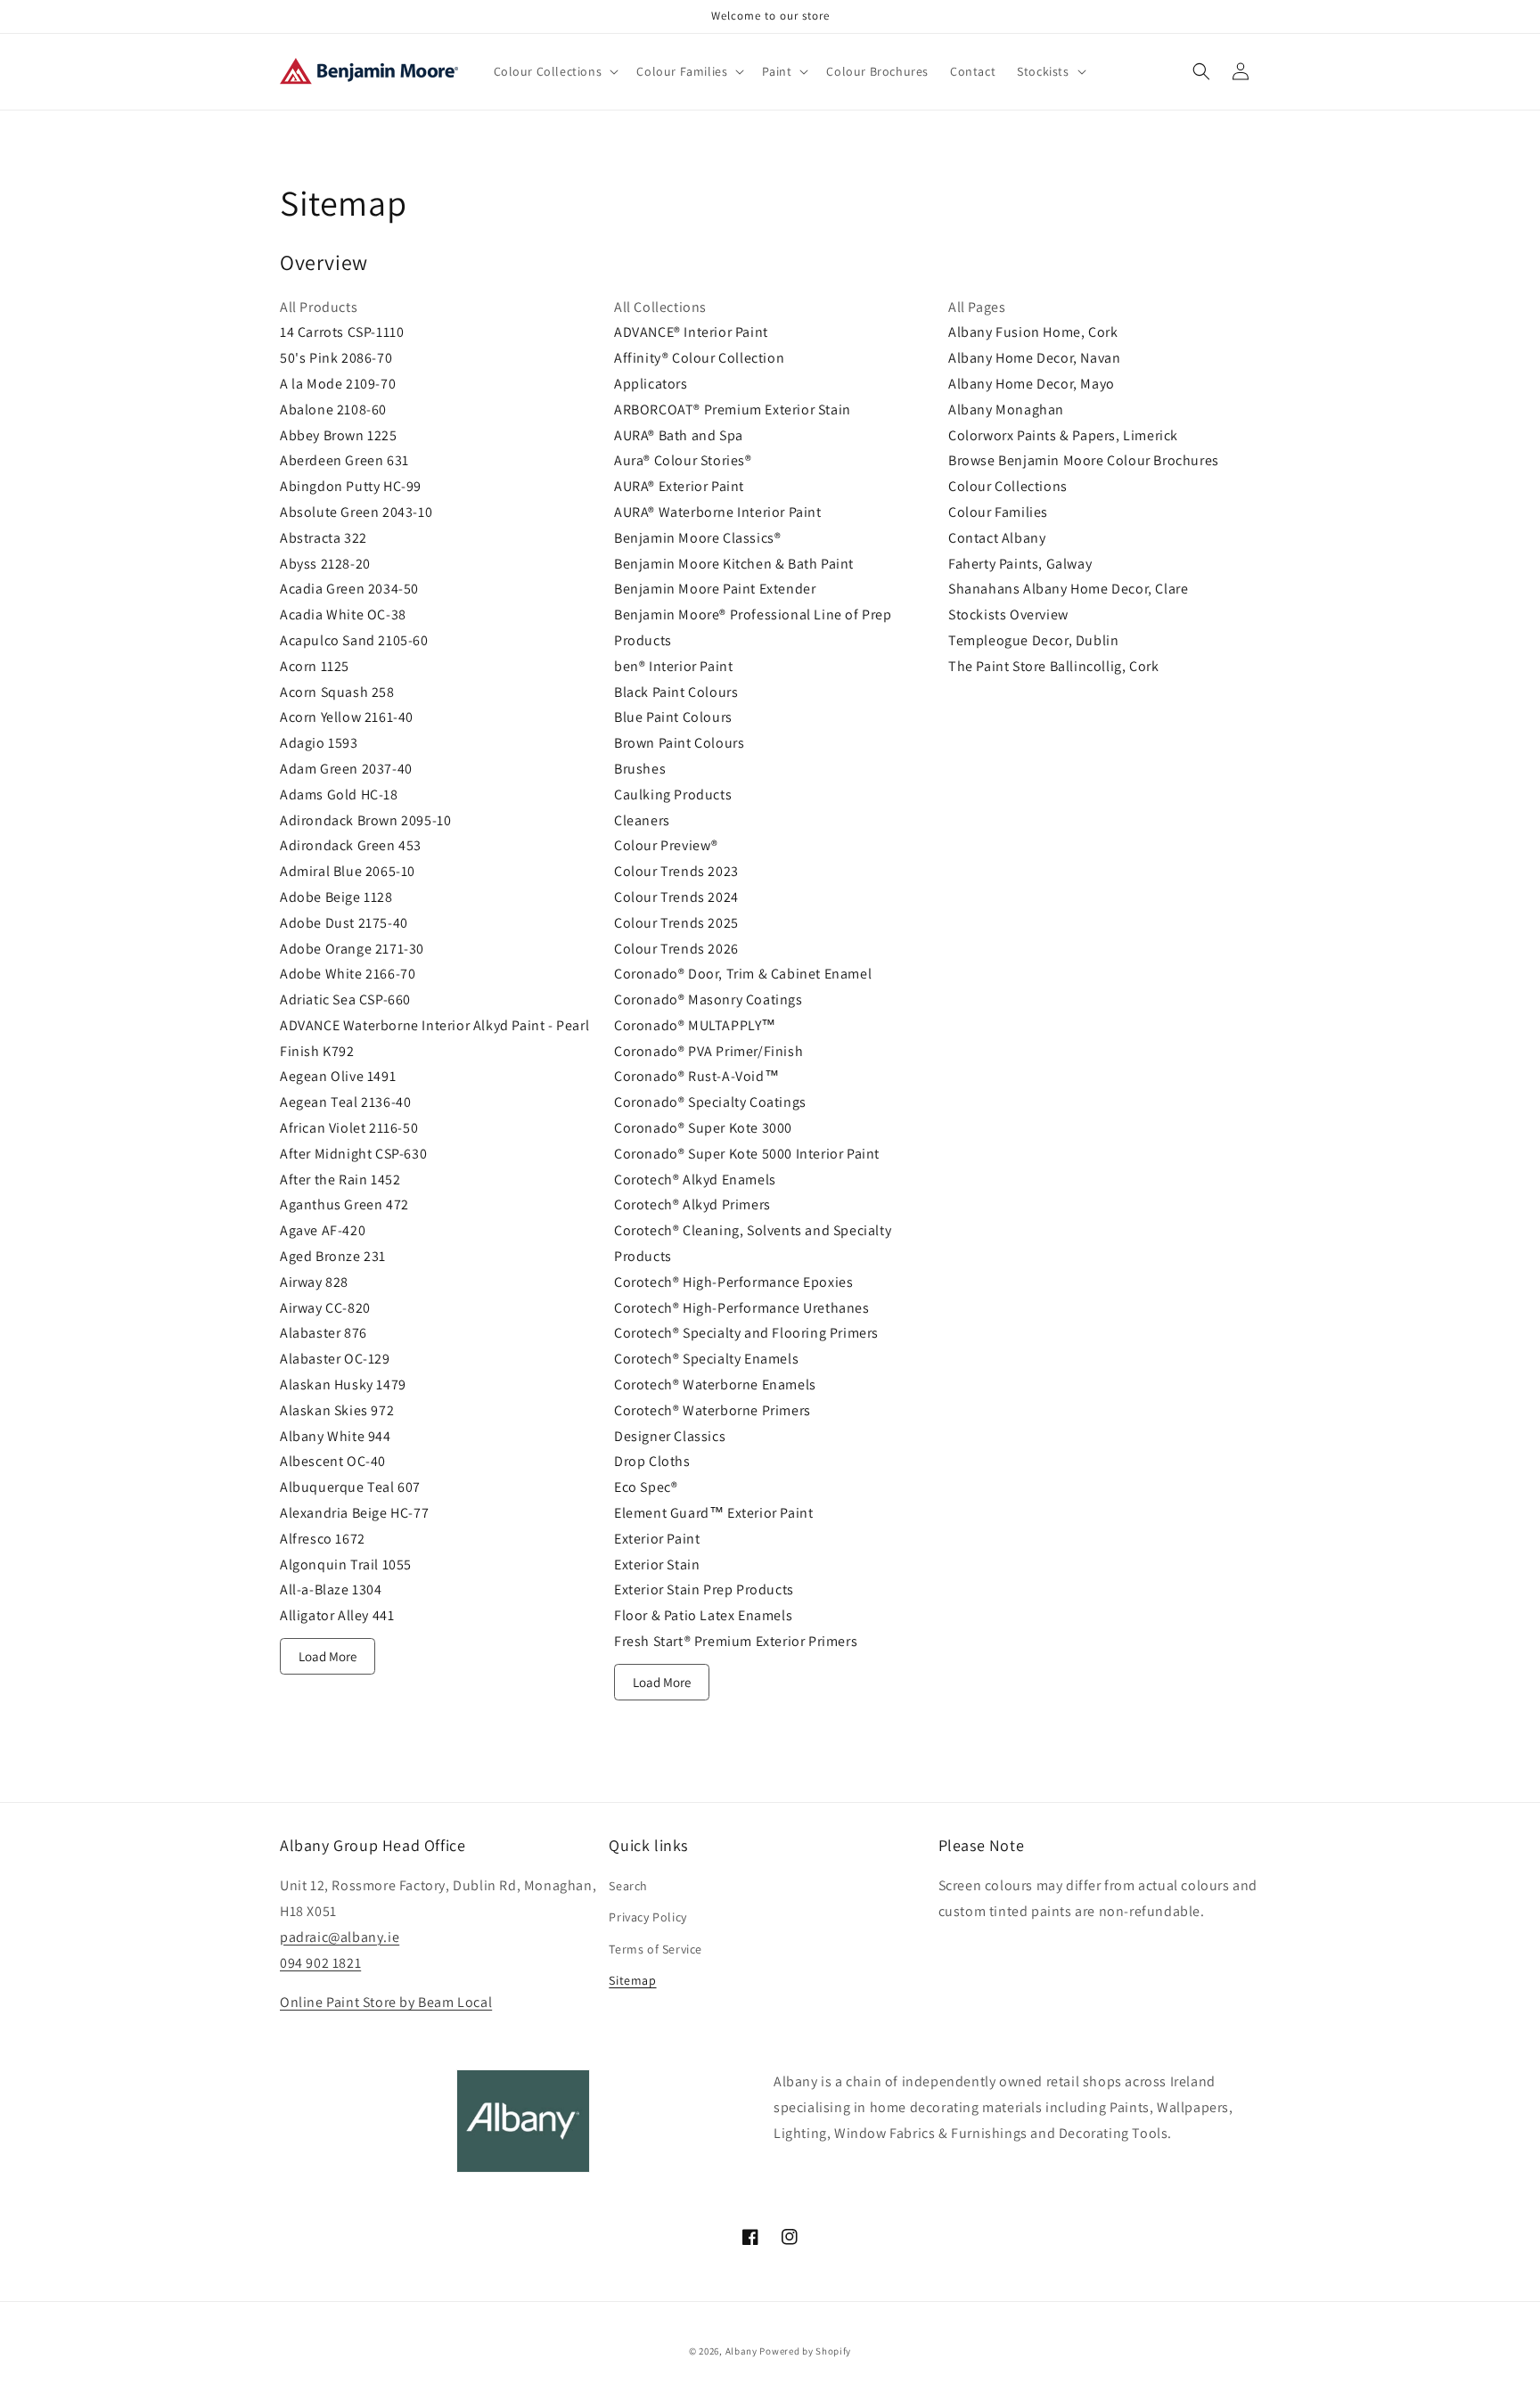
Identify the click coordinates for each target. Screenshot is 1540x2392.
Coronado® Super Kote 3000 (703, 1128)
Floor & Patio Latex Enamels (703, 1615)
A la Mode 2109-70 (338, 384)
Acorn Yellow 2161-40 (347, 717)
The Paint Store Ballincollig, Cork (1053, 666)
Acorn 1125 (315, 666)
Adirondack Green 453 (351, 845)
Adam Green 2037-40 (346, 769)
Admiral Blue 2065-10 (348, 871)
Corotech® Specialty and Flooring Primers (746, 1333)
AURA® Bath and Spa (679, 435)
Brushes (640, 769)
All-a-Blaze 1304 (331, 1589)
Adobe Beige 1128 (336, 897)
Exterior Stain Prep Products (704, 1589)
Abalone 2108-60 (333, 410)
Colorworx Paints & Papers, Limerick (1063, 435)
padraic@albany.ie (340, 1937)
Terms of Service (655, 1949)
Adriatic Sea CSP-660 (345, 999)
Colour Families (998, 512)
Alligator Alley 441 (337, 1615)
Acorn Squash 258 (337, 692)
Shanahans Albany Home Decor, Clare (1068, 589)
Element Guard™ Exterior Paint (713, 1513)
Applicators (651, 384)
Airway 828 (314, 1282)
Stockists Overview (1008, 614)
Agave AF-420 (323, 1230)
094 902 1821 (320, 1963)
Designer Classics (670, 1436)
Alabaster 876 (324, 1333)
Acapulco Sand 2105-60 (354, 640)
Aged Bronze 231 (333, 1256)
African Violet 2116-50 (349, 1128)
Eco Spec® (646, 1487)
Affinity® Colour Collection (699, 358)
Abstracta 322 (324, 538)
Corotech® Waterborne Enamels (715, 1384)
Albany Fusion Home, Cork (1033, 332)
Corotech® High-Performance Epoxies (733, 1282)
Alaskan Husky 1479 (343, 1384)
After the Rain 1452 (340, 1180)
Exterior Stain (657, 1565)
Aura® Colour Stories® (683, 460)
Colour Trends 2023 (676, 871)
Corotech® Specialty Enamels (706, 1359)
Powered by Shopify (805, 2351)
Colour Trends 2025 (676, 923)
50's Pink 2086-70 (336, 358)
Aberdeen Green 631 (344, 460)
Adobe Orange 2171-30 (352, 949)
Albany (741, 2351)
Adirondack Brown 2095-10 (365, 820)
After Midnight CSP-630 (353, 1154)
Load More (328, 1656)
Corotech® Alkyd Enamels (695, 1180)
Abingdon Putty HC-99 (351, 486)
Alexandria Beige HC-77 (354, 1513)
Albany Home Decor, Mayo (1032, 384)
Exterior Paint (657, 1539)
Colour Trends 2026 (676, 949)
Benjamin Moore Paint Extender (715, 589)
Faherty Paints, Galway (1020, 564)
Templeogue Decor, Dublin (1033, 640)
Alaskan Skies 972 (337, 1410)
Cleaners (642, 820)
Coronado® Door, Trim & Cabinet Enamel (743, 974)
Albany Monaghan (1006, 410)
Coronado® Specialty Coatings (710, 1102)
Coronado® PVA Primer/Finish (709, 1051)
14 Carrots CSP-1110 (342, 332)
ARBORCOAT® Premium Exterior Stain (733, 410)
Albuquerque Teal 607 (350, 1487)
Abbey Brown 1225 (339, 435)
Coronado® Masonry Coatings (709, 999)
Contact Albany (997, 538)
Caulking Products (673, 795)
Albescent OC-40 (333, 1461)
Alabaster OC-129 (335, 1359)
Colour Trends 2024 (676, 897)
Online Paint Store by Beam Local (386, 2002)
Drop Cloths (652, 1461)
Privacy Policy (647, 1917)
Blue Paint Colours (673, 717)
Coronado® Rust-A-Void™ (696, 1076)
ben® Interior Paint (673, 666)
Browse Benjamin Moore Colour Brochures (1084, 460)
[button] (555, 71)
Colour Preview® (666, 845)
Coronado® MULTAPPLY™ (695, 1025)
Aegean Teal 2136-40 (345, 1102)
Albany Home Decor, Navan (1034, 358)
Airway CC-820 (325, 1308)
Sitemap (632, 1980)
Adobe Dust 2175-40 (344, 923)
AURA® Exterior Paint (679, 486)
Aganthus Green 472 (344, 1204)
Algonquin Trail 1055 (346, 1565)
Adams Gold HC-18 (339, 795)
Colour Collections (1008, 486)
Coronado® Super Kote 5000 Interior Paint (747, 1154)
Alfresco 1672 (323, 1539)
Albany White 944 (336, 1436)
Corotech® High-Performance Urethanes (742, 1308)
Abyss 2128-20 (325, 564)
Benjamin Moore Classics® (697, 538)
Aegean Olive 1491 (338, 1076)
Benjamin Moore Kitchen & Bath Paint (734, 564)
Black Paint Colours (676, 692)
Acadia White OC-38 (343, 614)
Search (628, 1886)
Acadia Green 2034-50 (349, 589)
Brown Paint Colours (679, 743)
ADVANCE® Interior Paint (691, 332)
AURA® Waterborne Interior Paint (718, 512)
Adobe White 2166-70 (348, 974)
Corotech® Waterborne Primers (713, 1410)
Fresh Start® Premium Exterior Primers (736, 1641)
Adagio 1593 (319, 743)
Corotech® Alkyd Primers (692, 1204)
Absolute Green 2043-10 (356, 512)
